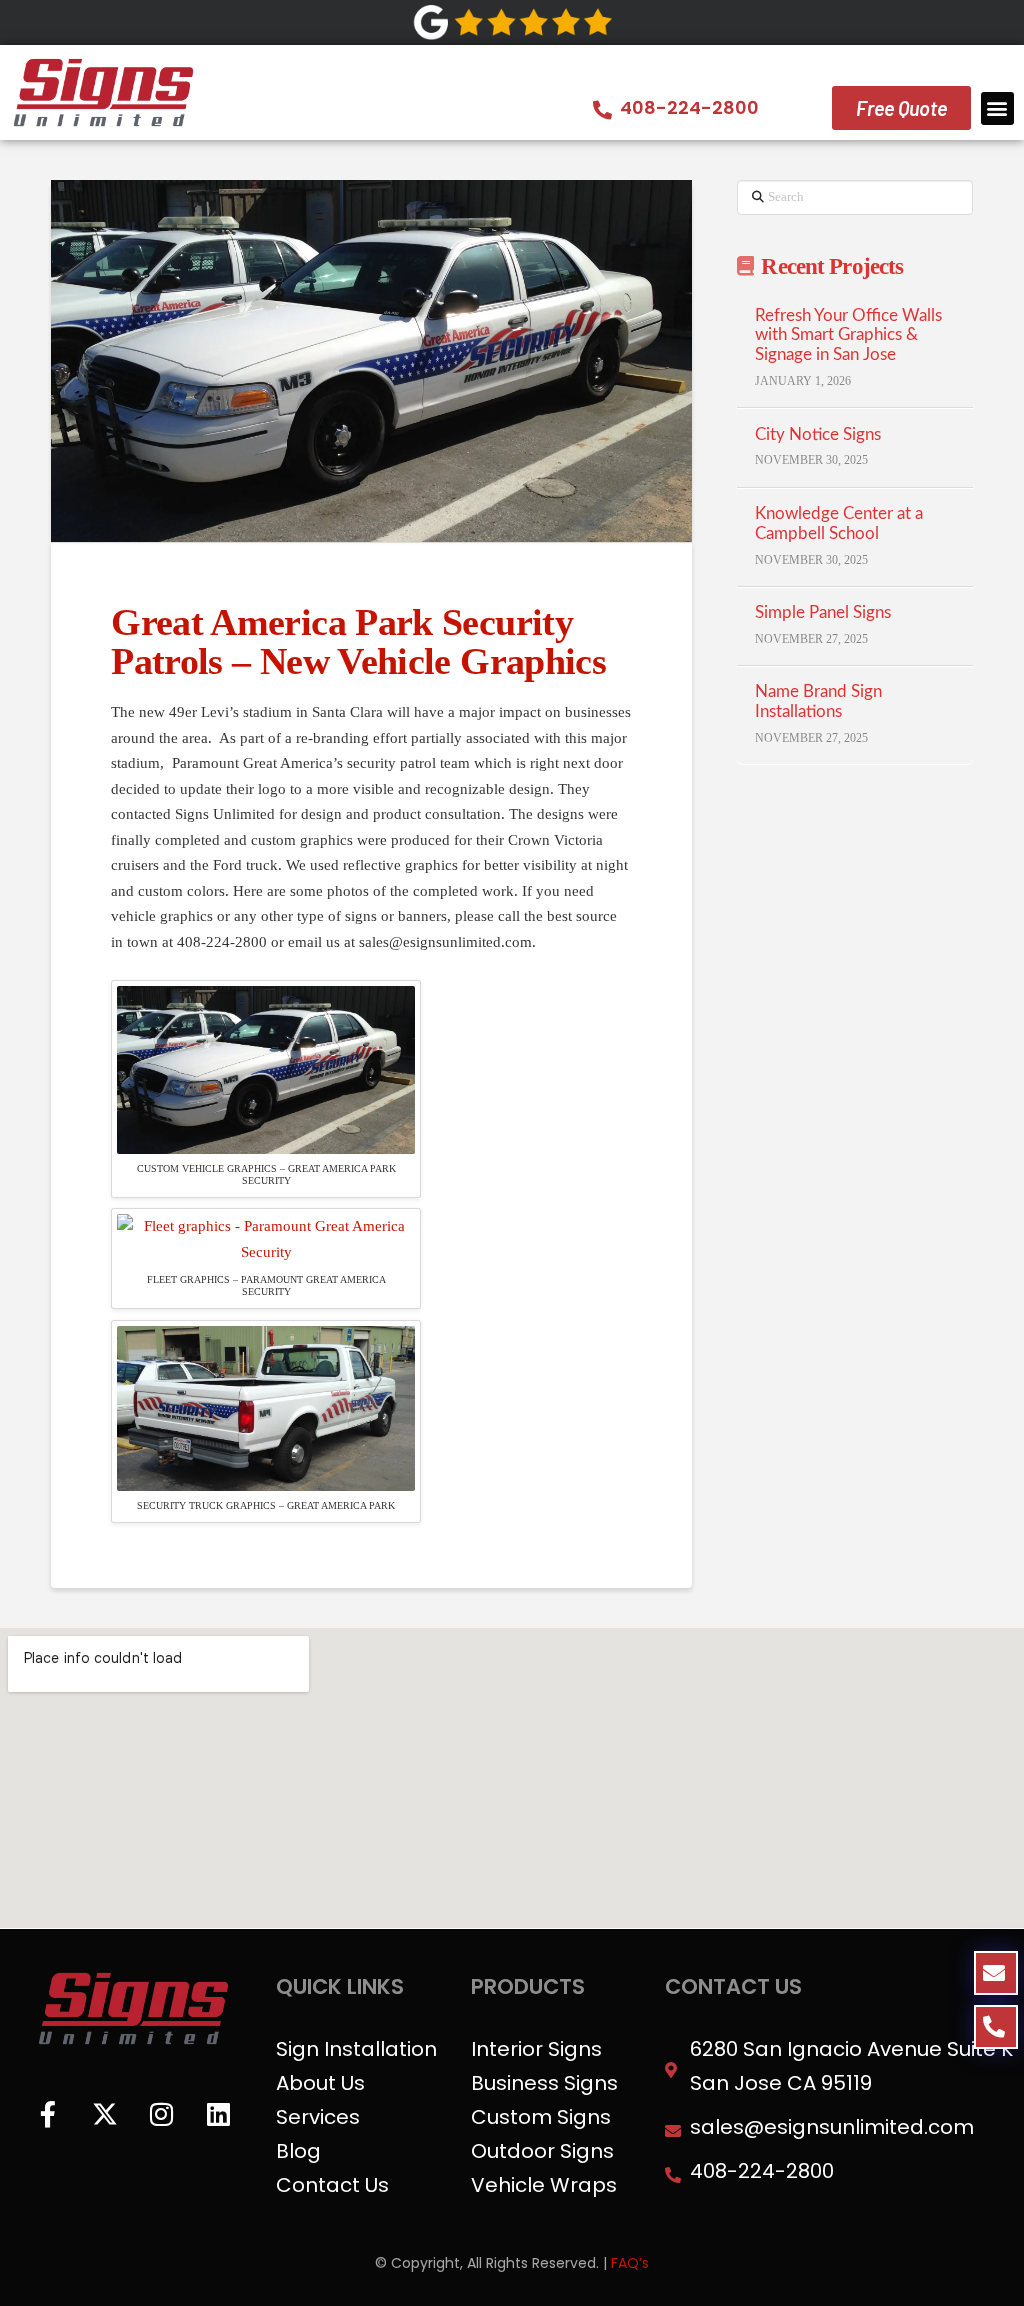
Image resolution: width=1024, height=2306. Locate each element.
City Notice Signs (818, 435)
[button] (997, 108)
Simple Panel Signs (823, 613)
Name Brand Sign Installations (818, 702)
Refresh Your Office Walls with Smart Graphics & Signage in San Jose (848, 336)
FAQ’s (630, 2263)
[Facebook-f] (48, 2114)
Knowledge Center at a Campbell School (839, 524)
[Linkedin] (219, 2114)
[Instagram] (162, 2114)
